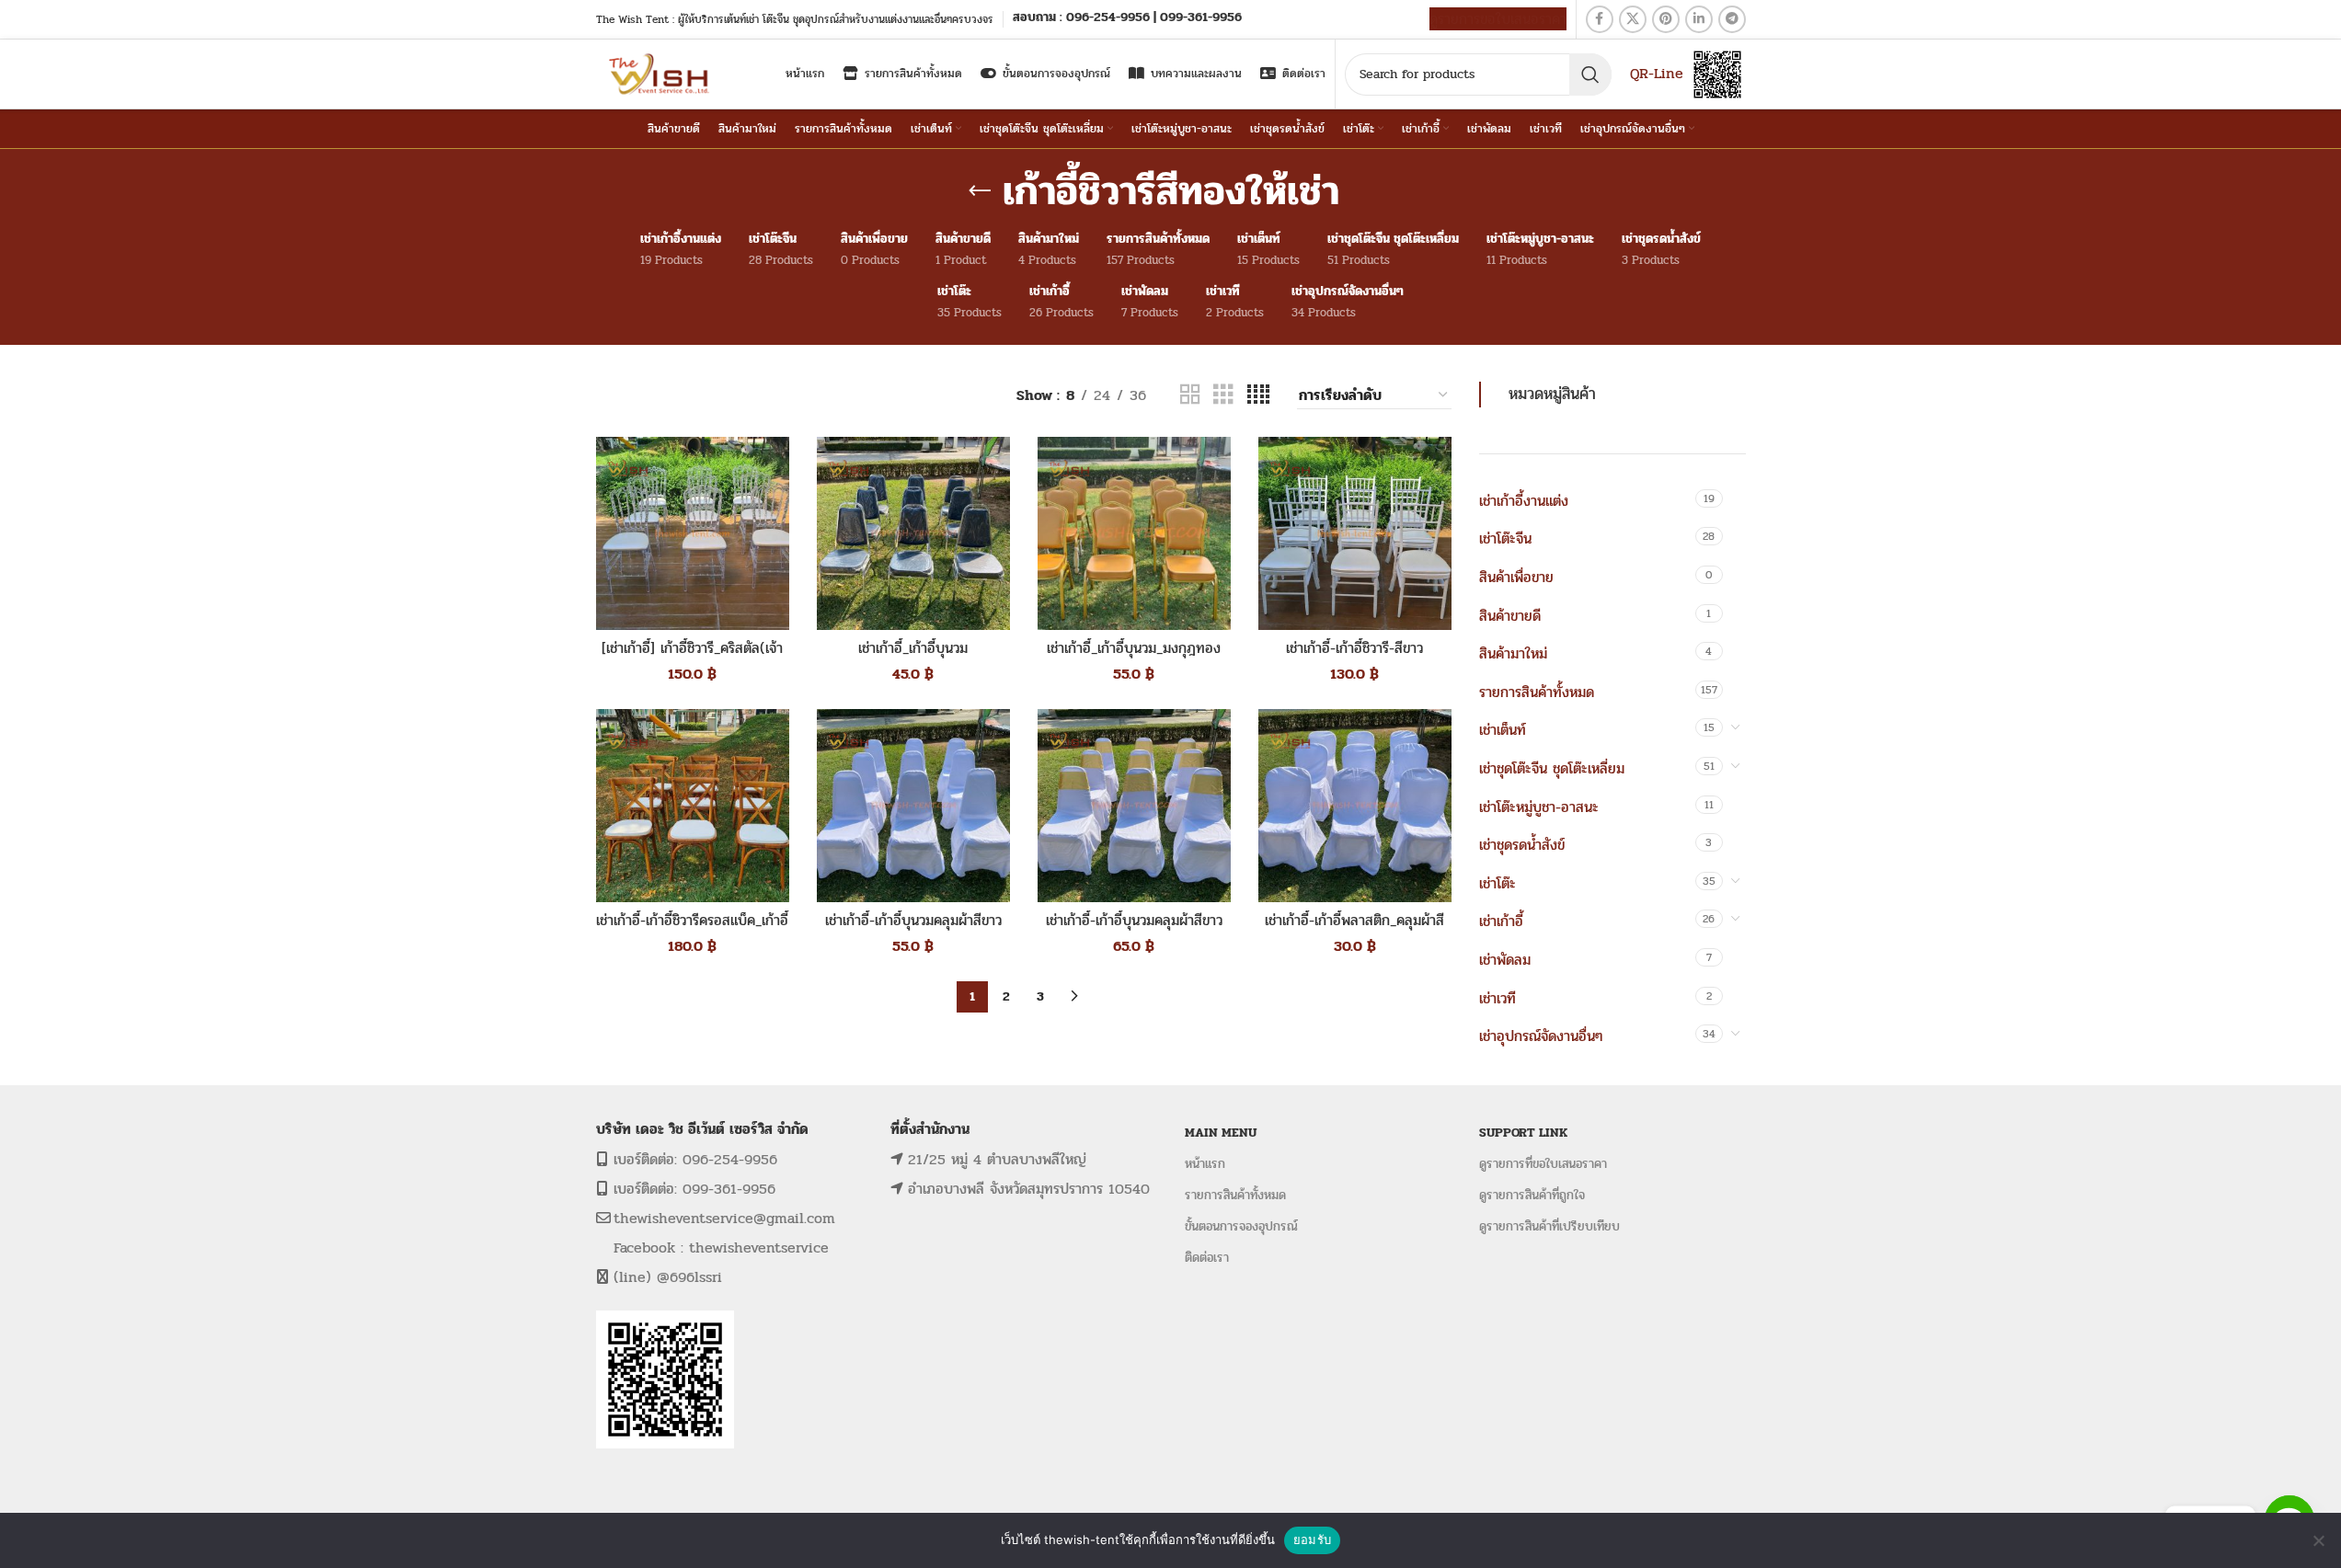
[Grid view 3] (1223, 395)
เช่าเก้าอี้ (1501, 921)
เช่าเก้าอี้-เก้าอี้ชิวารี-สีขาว (1354, 648)
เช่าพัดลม (1505, 960)
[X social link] (1633, 19)
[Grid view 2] (1190, 395)
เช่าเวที (1498, 998)
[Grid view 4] (1258, 395)
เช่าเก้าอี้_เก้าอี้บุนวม (913, 648)
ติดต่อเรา (1207, 1258)
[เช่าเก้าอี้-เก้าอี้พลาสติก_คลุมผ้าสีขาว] (1355, 806)
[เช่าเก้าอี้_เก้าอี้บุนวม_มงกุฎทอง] (1134, 533)
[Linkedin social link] (1699, 19)
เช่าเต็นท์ (1503, 730)
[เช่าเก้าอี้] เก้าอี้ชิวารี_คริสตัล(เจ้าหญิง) (692, 658)
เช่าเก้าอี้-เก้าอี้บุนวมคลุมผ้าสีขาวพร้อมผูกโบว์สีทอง (1134, 930)
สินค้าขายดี (1510, 616)
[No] (2318, 1540)
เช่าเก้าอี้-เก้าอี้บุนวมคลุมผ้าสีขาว (913, 920)
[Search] (1590, 74)
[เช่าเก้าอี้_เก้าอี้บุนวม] (913, 533)
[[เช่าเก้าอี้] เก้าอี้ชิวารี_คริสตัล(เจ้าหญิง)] (693, 533)
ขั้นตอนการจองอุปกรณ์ (1241, 1226)
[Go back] (980, 191)
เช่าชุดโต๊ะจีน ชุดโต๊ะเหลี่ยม (1552, 768)
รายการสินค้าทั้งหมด (1537, 692)
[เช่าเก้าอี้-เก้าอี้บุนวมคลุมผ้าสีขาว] (913, 806)
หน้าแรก (1205, 1164)
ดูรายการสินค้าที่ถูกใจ (1532, 1195)
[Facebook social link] (1600, 19)
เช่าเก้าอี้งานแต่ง (1524, 501)
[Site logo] (661, 73)
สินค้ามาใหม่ (1513, 653)
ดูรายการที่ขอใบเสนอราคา (1543, 1164)
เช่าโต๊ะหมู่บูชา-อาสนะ (1539, 807)
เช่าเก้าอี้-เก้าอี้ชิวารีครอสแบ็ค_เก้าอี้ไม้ (692, 930)
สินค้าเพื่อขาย (1516, 577)
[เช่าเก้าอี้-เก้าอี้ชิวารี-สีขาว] (1355, 533)
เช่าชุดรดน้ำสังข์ (1522, 845)
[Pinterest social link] (1666, 19)
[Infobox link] (1127, 19)
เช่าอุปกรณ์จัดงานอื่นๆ (1541, 1036)
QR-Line (1657, 73)
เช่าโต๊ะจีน (1505, 538)
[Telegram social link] (1732, 19)
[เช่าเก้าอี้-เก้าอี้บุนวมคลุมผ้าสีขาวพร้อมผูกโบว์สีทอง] (1134, 806)
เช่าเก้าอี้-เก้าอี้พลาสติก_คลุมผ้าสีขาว (1354, 930)
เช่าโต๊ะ (1498, 883)
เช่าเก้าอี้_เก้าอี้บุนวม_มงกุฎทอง (1134, 648)
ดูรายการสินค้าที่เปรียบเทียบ (1549, 1226)
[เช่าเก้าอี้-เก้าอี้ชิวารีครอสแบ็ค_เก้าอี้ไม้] (693, 806)
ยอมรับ (1312, 1539)
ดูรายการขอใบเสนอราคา (1498, 19)
